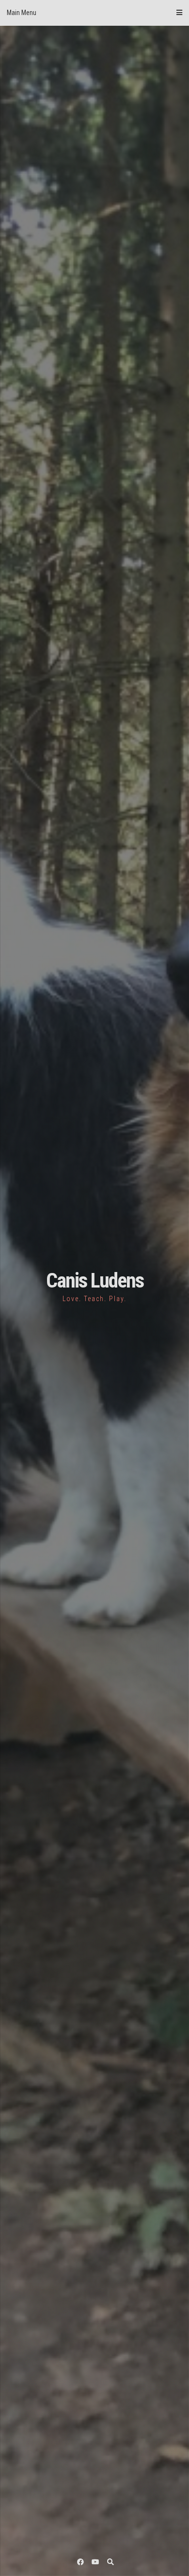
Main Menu (22, 13)
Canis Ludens (95, 1280)
